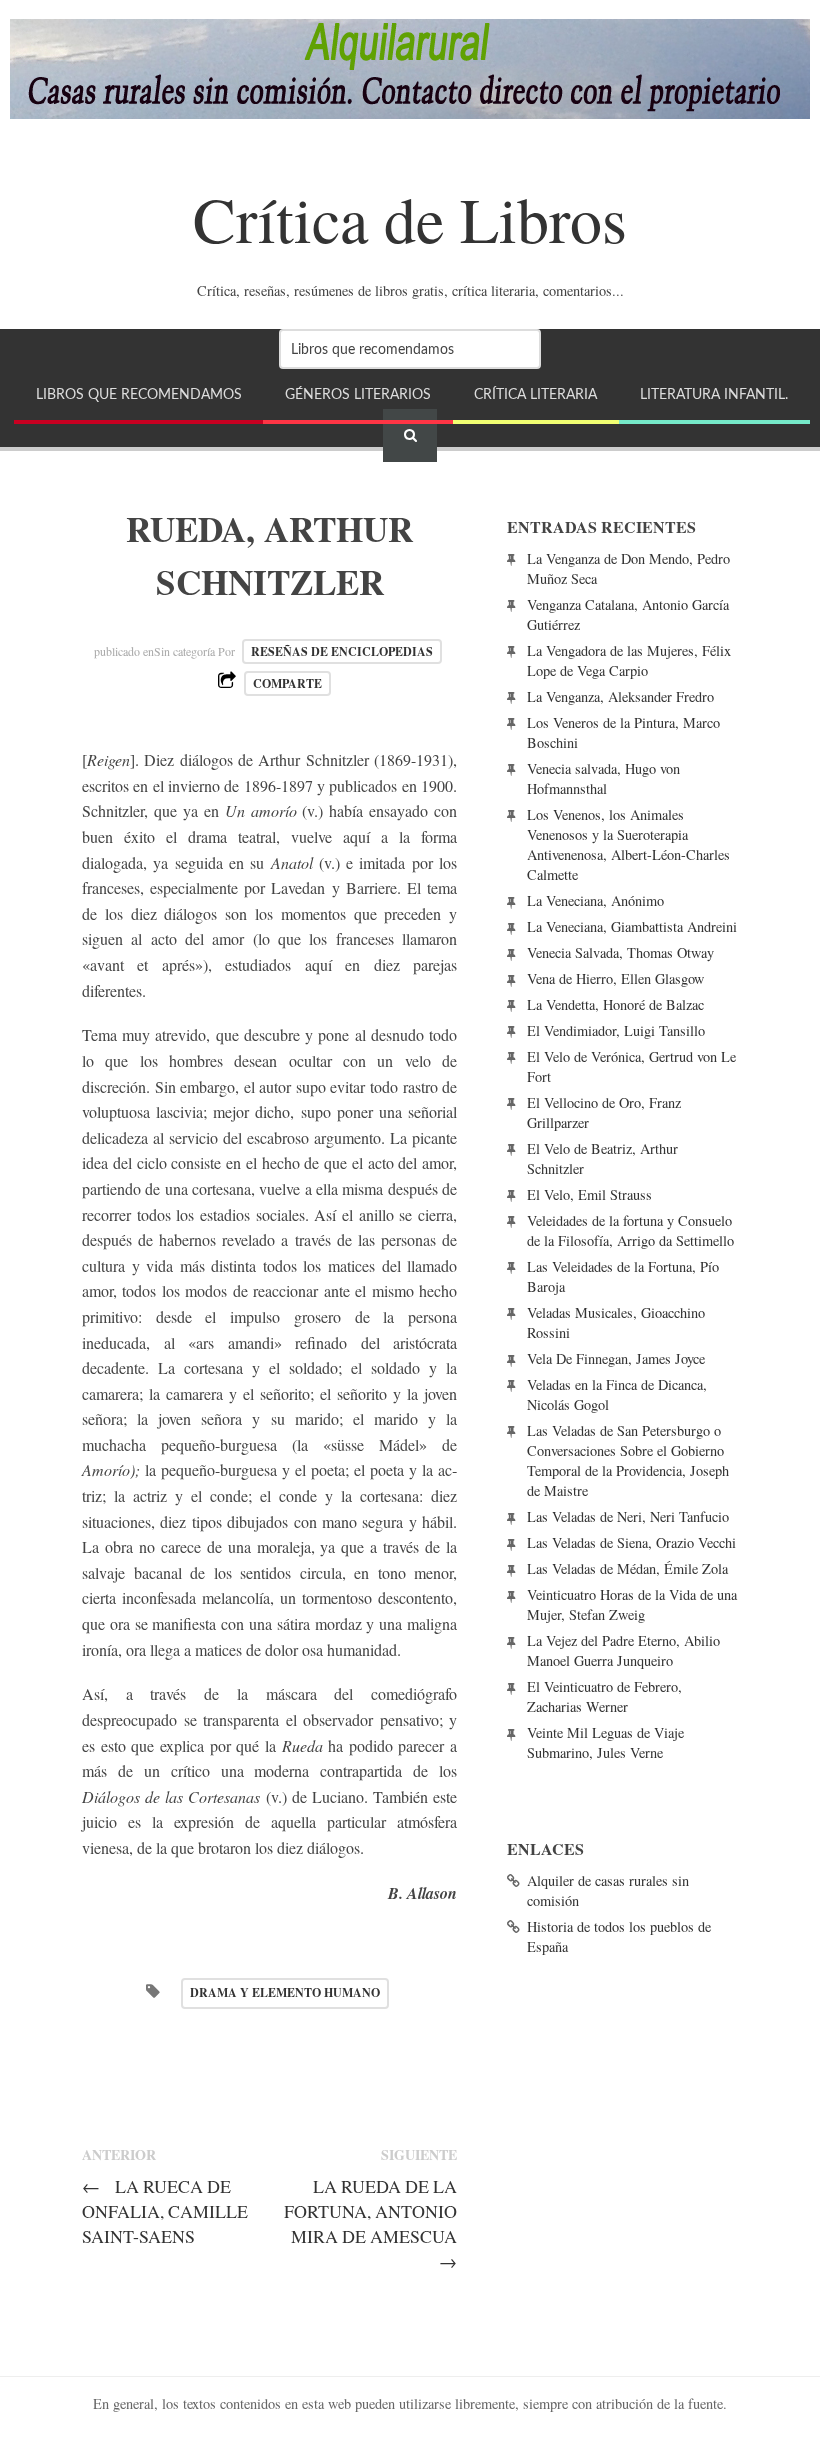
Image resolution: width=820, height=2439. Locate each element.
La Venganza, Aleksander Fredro (620, 696)
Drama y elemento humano (285, 1992)
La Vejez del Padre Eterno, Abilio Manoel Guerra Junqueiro (623, 1650)
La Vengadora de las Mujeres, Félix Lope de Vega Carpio (629, 660)
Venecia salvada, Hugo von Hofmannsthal (603, 778)
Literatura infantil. (714, 394)
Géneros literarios (358, 394)
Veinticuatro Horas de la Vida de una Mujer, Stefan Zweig (632, 1604)
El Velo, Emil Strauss (589, 1194)
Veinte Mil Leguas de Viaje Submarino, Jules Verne (605, 1742)
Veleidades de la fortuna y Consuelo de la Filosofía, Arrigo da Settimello (630, 1230)
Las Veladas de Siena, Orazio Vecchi (631, 1542)
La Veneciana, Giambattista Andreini (632, 926)
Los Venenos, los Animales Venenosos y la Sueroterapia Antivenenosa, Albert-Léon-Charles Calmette (628, 844)
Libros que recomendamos (139, 394)
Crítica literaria (535, 394)
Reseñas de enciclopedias (342, 651)
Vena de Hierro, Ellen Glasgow (615, 978)
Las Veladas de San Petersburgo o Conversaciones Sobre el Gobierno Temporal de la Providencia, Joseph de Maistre (628, 1460)
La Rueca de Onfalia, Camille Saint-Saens (165, 2211)
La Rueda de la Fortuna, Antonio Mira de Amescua (370, 2223)
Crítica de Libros (410, 218)
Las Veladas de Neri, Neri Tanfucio (628, 1516)
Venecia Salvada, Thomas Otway (620, 952)
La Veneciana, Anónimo (595, 900)
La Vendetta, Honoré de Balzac (615, 1004)
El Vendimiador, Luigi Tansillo (616, 1030)
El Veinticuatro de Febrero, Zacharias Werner (604, 1696)
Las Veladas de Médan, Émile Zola (627, 1568)
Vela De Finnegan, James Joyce (616, 1358)
